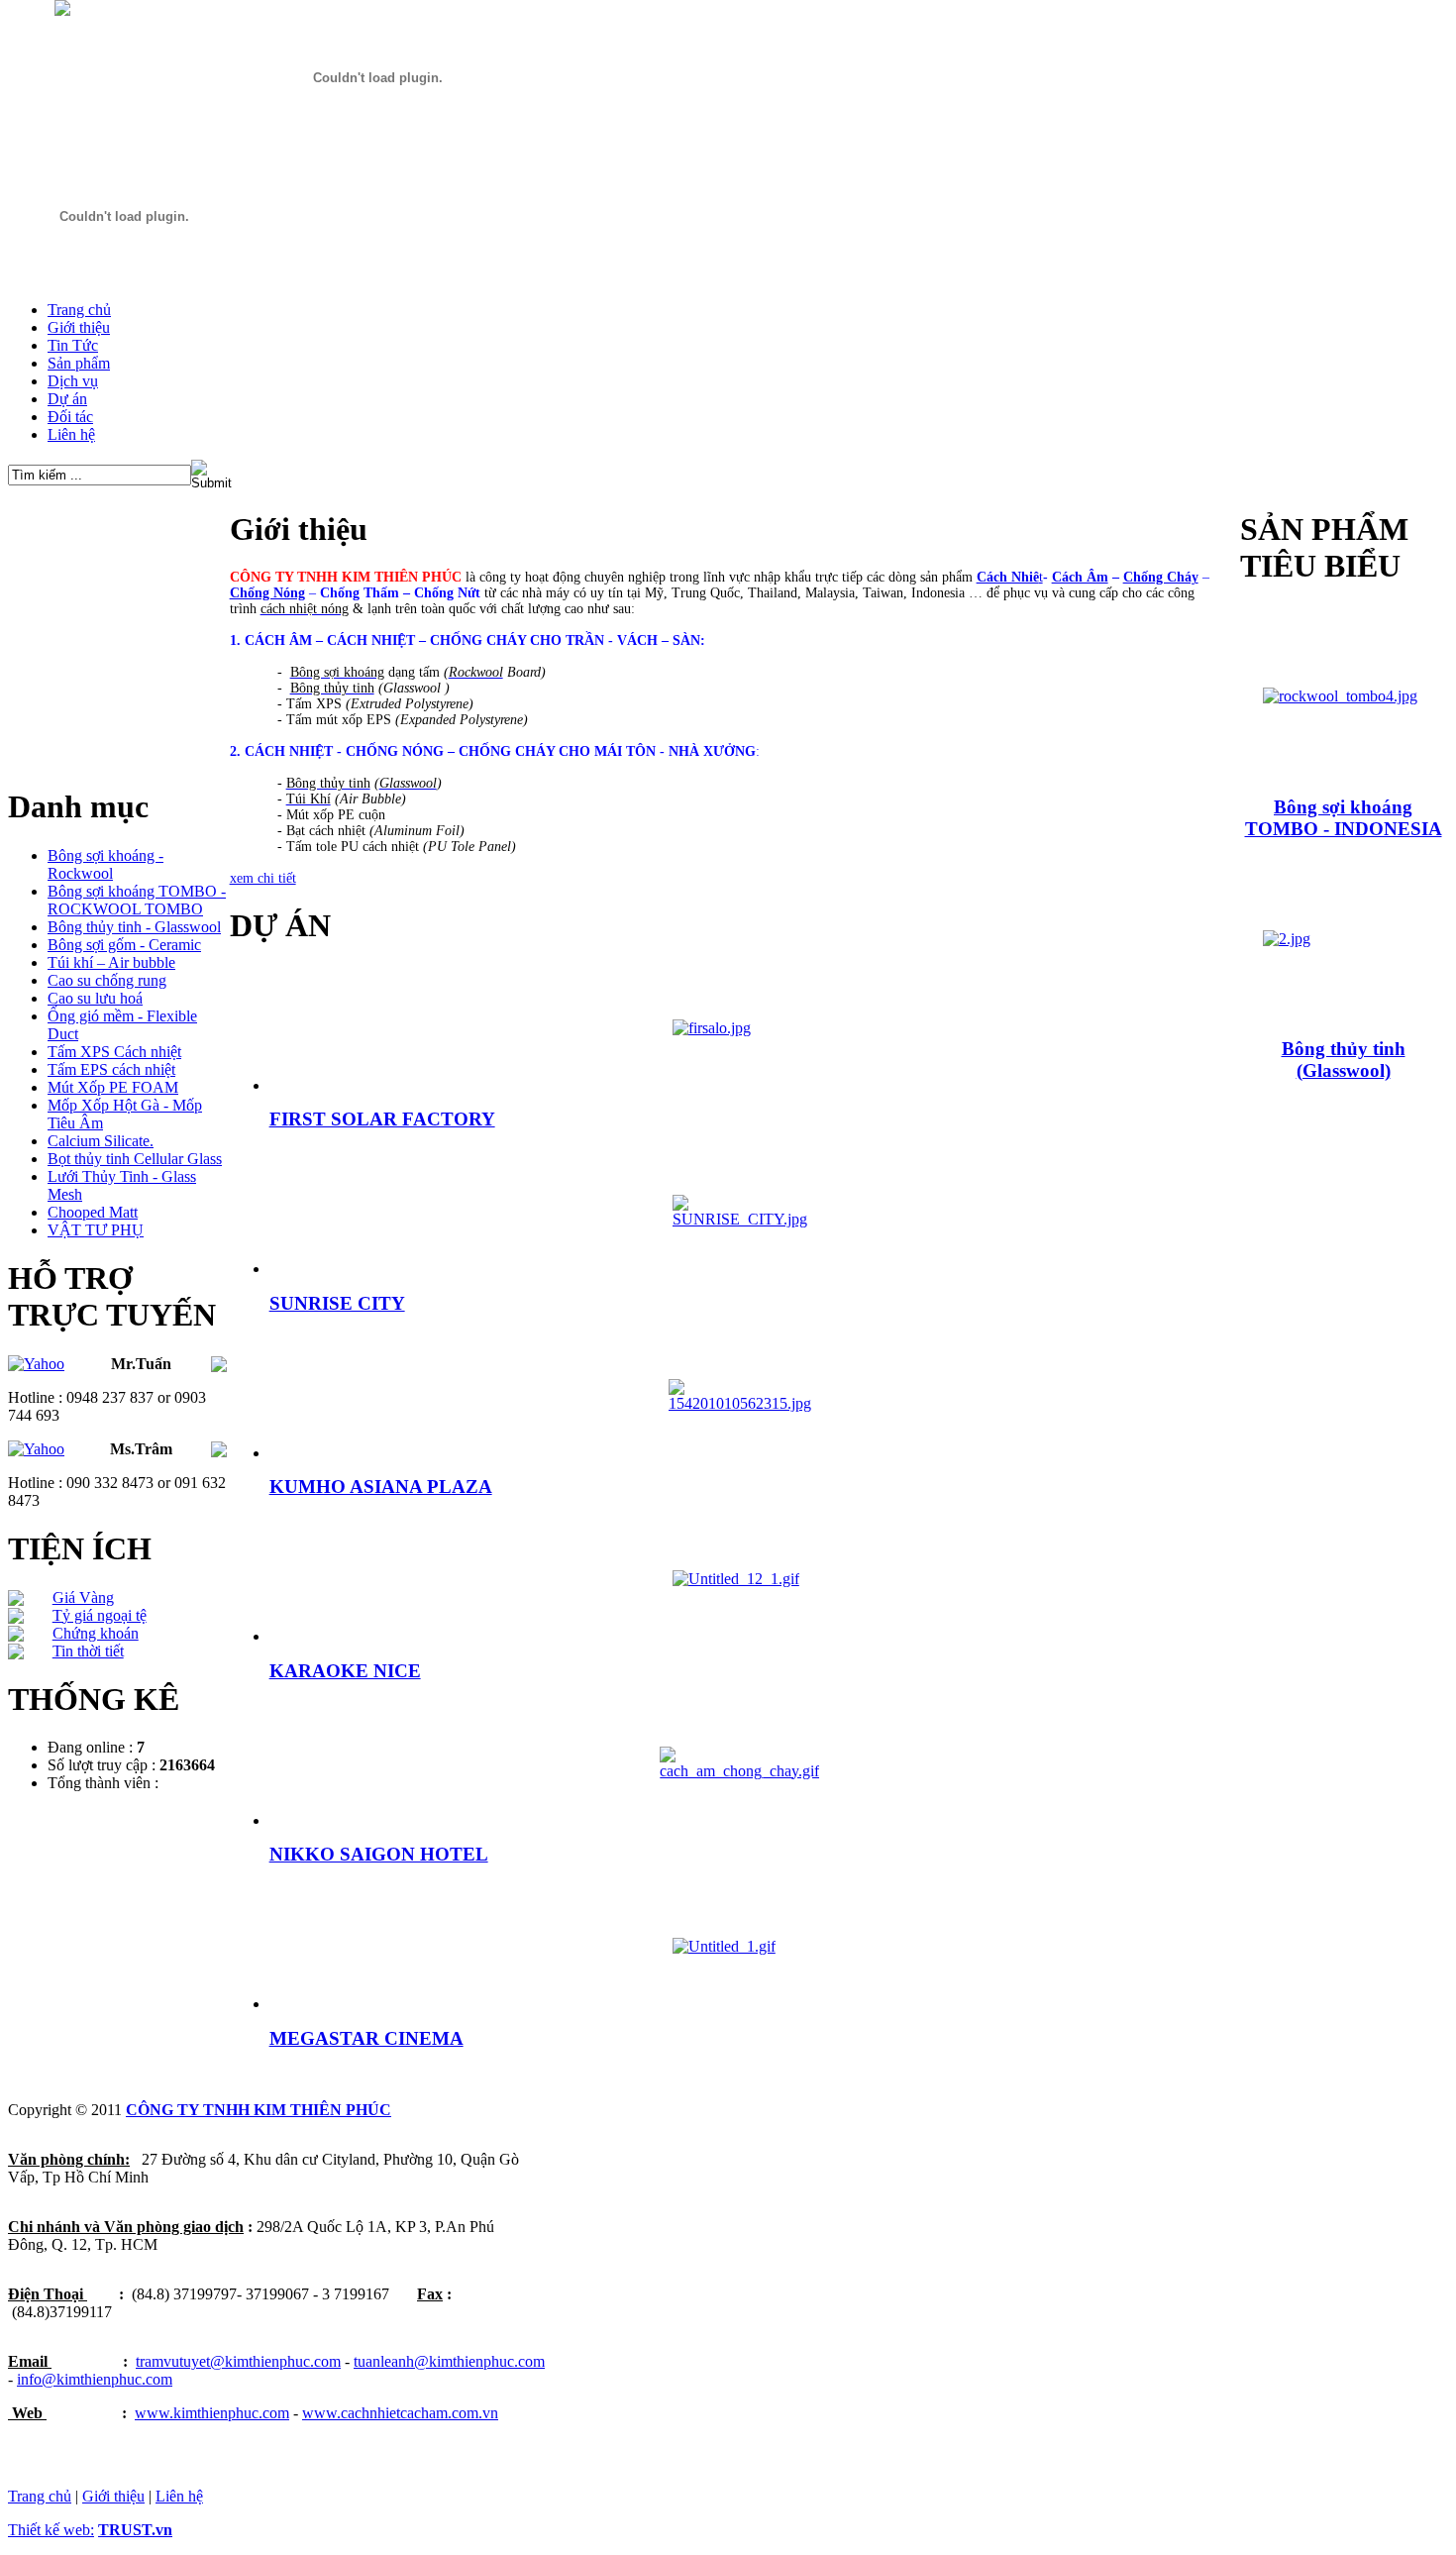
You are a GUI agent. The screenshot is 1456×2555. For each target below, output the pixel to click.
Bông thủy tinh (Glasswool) (1344, 1060)
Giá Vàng (83, 1597)
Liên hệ (179, 2496)
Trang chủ (40, 2496)
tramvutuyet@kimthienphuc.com (238, 2361)
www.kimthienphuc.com (212, 2413)
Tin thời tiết (88, 1651)
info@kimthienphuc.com (95, 2379)
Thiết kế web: (51, 2530)
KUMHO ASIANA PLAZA (381, 1487)
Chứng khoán (96, 1633)
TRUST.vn (135, 2530)
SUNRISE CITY (337, 1303)
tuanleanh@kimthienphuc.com (449, 2361)
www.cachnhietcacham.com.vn (400, 2413)
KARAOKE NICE (345, 1671)
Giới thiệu (113, 2496)
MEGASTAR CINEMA (366, 2038)
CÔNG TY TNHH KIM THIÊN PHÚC (259, 2110)
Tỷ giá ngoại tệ (100, 1615)
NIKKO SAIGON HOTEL (379, 1854)
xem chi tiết (263, 878)
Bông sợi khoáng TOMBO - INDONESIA (1344, 818)
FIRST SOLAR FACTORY (382, 1119)
